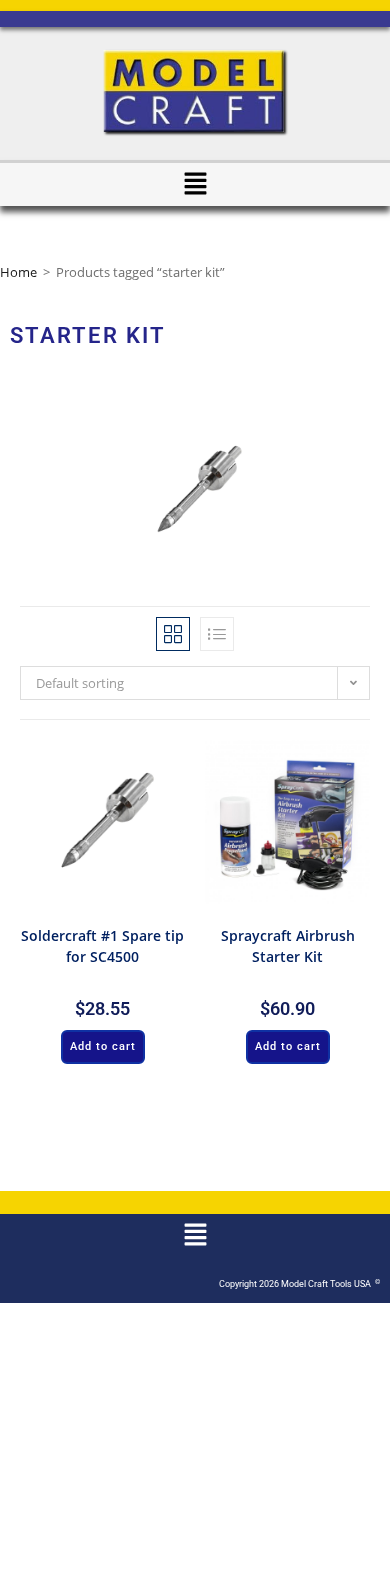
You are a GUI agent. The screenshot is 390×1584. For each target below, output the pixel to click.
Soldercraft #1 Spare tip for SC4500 (102, 946)
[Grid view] (173, 634)
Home (18, 272)
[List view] (217, 634)
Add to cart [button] (103, 1046)
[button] (195, 184)
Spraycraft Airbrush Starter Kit (288, 946)
